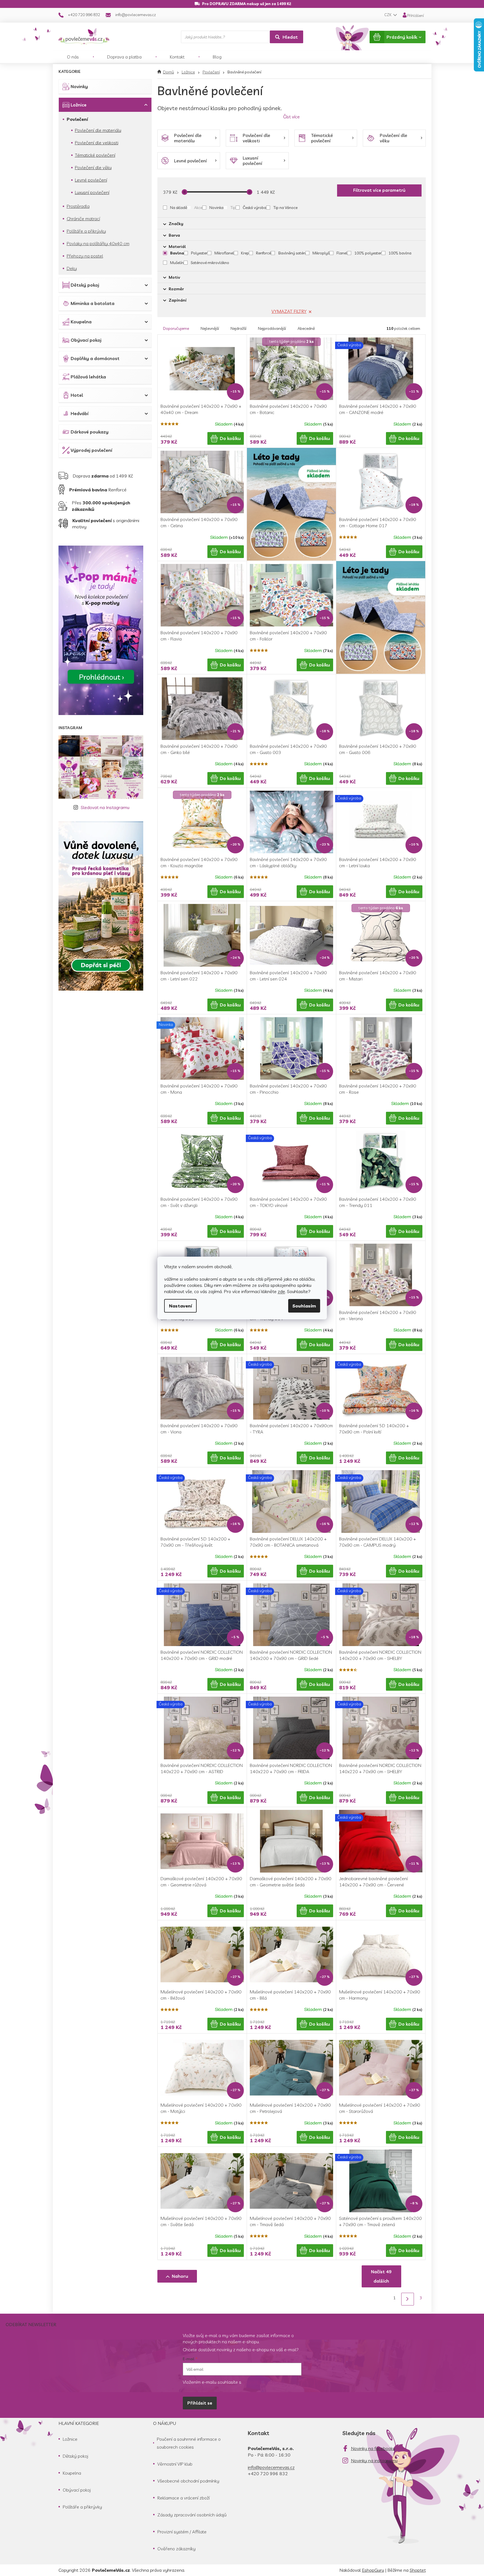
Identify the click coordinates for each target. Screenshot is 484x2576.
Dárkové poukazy (90, 432)
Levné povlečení (91, 180)
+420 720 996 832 (268, 2473)
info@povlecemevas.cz (271, 2467)
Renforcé (263, 253)
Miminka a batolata (93, 303)
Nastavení (180, 1306)
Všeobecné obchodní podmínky (188, 2481)
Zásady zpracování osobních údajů (192, 2515)
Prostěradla (78, 206)
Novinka (216, 208)
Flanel (342, 253)
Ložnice (79, 105)
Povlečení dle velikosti (97, 143)
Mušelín (177, 263)
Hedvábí (80, 413)
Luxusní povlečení (92, 192)
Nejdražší (238, 328)
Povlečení (77, 119)
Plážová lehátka (88, 377)
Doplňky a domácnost (95, 358)
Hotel (77, 395)
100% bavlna (400, 253)
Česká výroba (254, 208)
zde (281, 1291)
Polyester (199, 253)
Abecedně (306, 328)
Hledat (290, 37)
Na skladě (179, 208)
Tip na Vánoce (285, 208)
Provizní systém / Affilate (182, 2532)
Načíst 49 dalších (381, 2276)
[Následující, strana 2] (408, 2299)
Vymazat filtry (289, 311)
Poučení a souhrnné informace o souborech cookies (189, 2443)
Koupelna (81, 322)
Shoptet (418, 2570)
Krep (245, 253)
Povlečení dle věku (93, 167)
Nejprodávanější (272, 328)
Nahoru (180, 2276)
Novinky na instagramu (374, 2461)
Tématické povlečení (95, 155)
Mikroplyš (321, 253)
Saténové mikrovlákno (210, 263)
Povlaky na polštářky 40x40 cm (98, 243)
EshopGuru (373, 2570)
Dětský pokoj (85, 285)
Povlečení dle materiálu (98, 130)
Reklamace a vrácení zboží (184, 2498)
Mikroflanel (224, 253)
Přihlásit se (200, 2403)
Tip (233, 208)
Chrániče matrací (83, 219)
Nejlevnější (210, 328)
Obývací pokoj (86, 340)
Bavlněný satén (292, 253)
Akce (198, 208)
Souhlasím (304, 1306)
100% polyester (368, 253)
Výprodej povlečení (91, 450)
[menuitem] (73, 57)
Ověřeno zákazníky (176, 2549)
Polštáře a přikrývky (86, 231)
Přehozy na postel (85, 256)
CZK (388, 15)
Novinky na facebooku (373, 2448)
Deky (72, 268)
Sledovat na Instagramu (105, 807)
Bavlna (177, 253)
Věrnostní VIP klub (175, 2464)
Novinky (79, 86)
